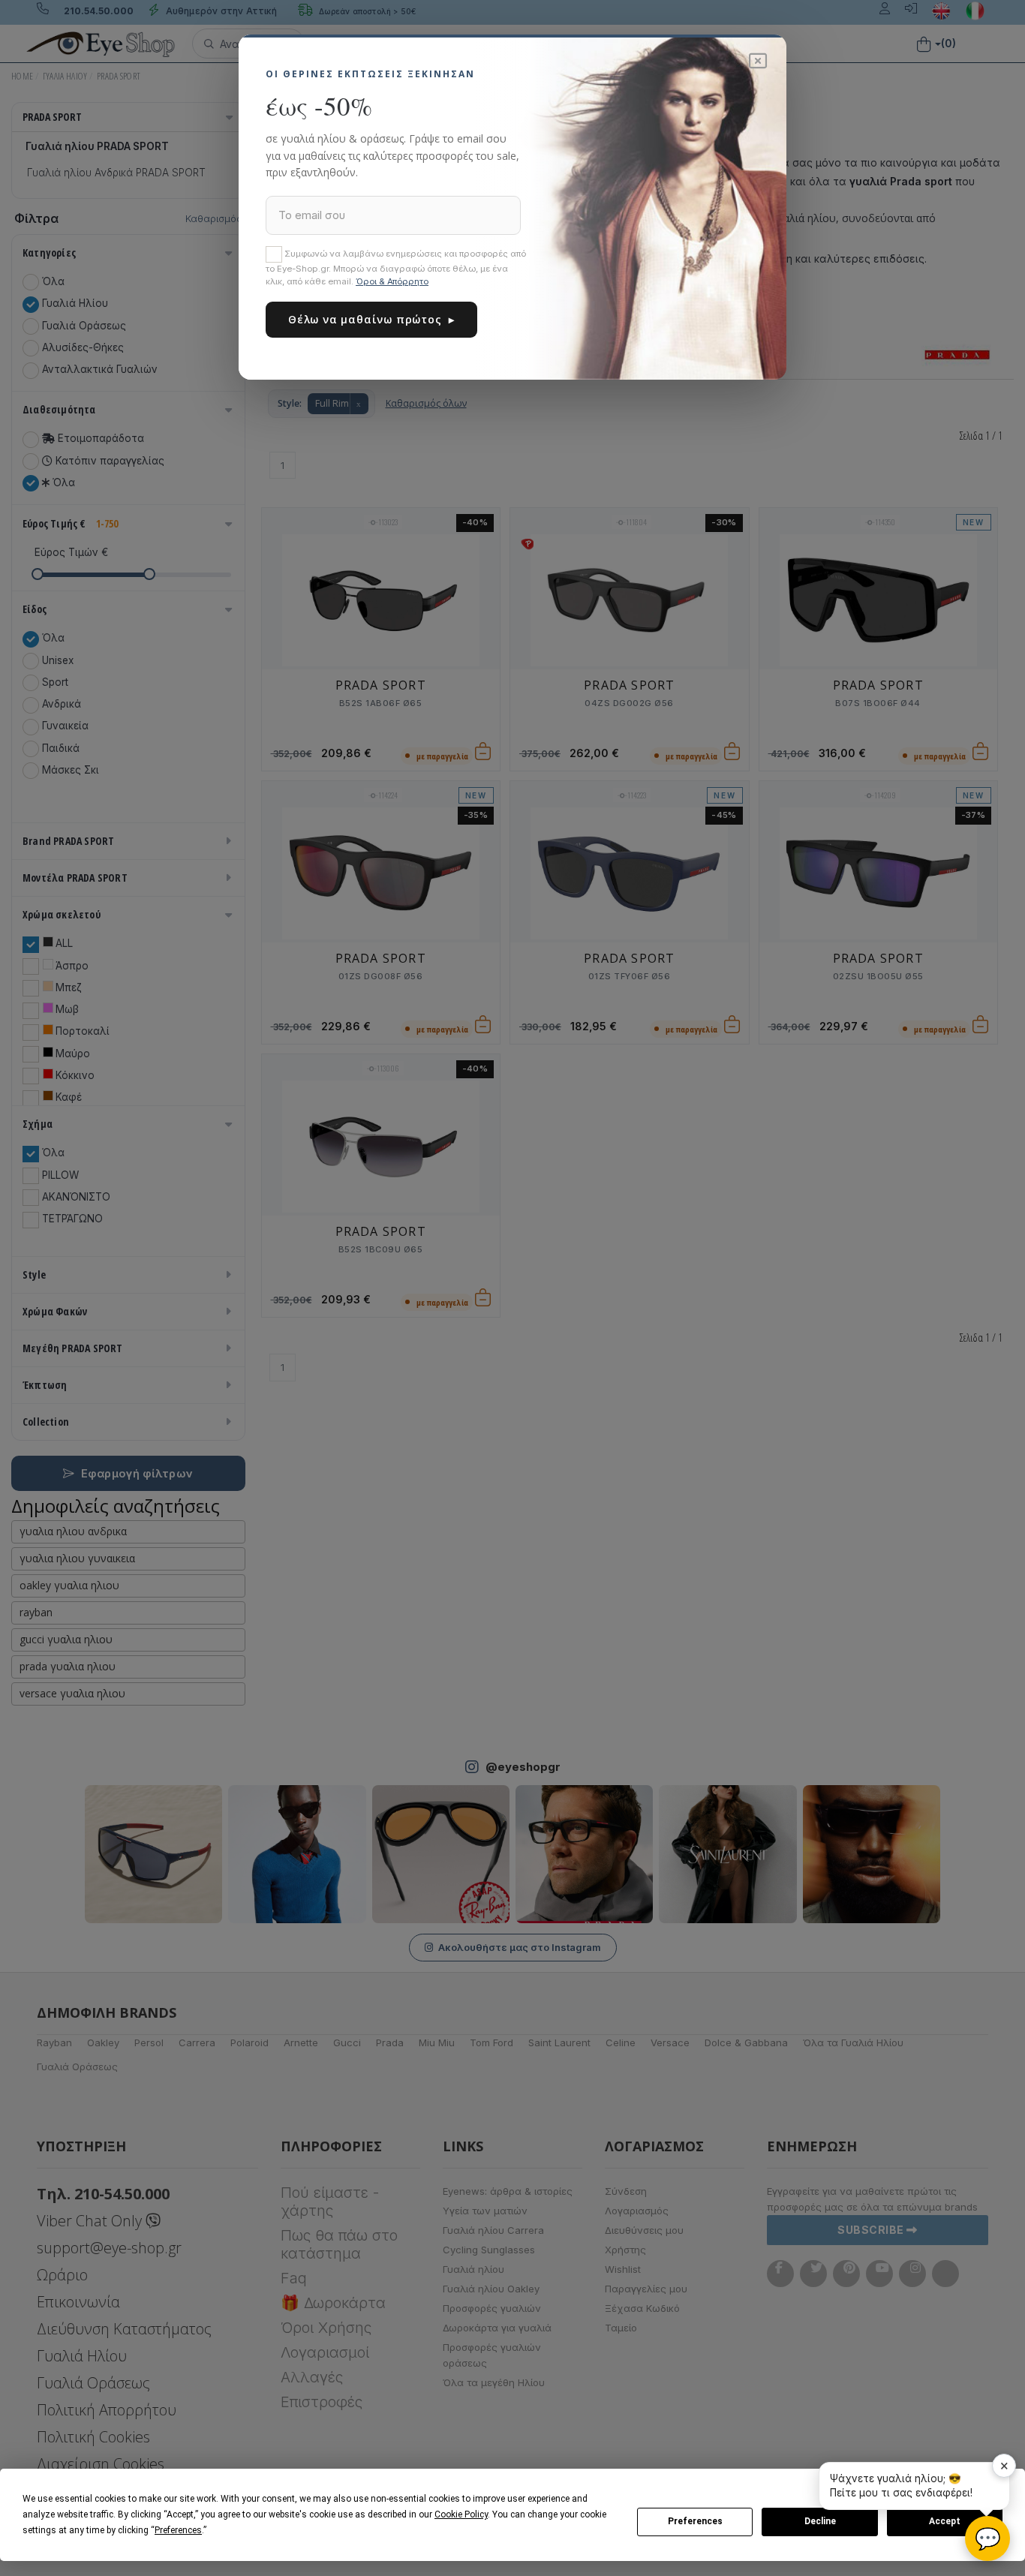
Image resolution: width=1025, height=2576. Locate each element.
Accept (945, 2521)
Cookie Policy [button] (461, 2514)
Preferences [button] (178, 2530)
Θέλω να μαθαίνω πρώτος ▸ (371, 319)
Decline (820, 2521)
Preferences (695, 2521)
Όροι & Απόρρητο (392, 281)
